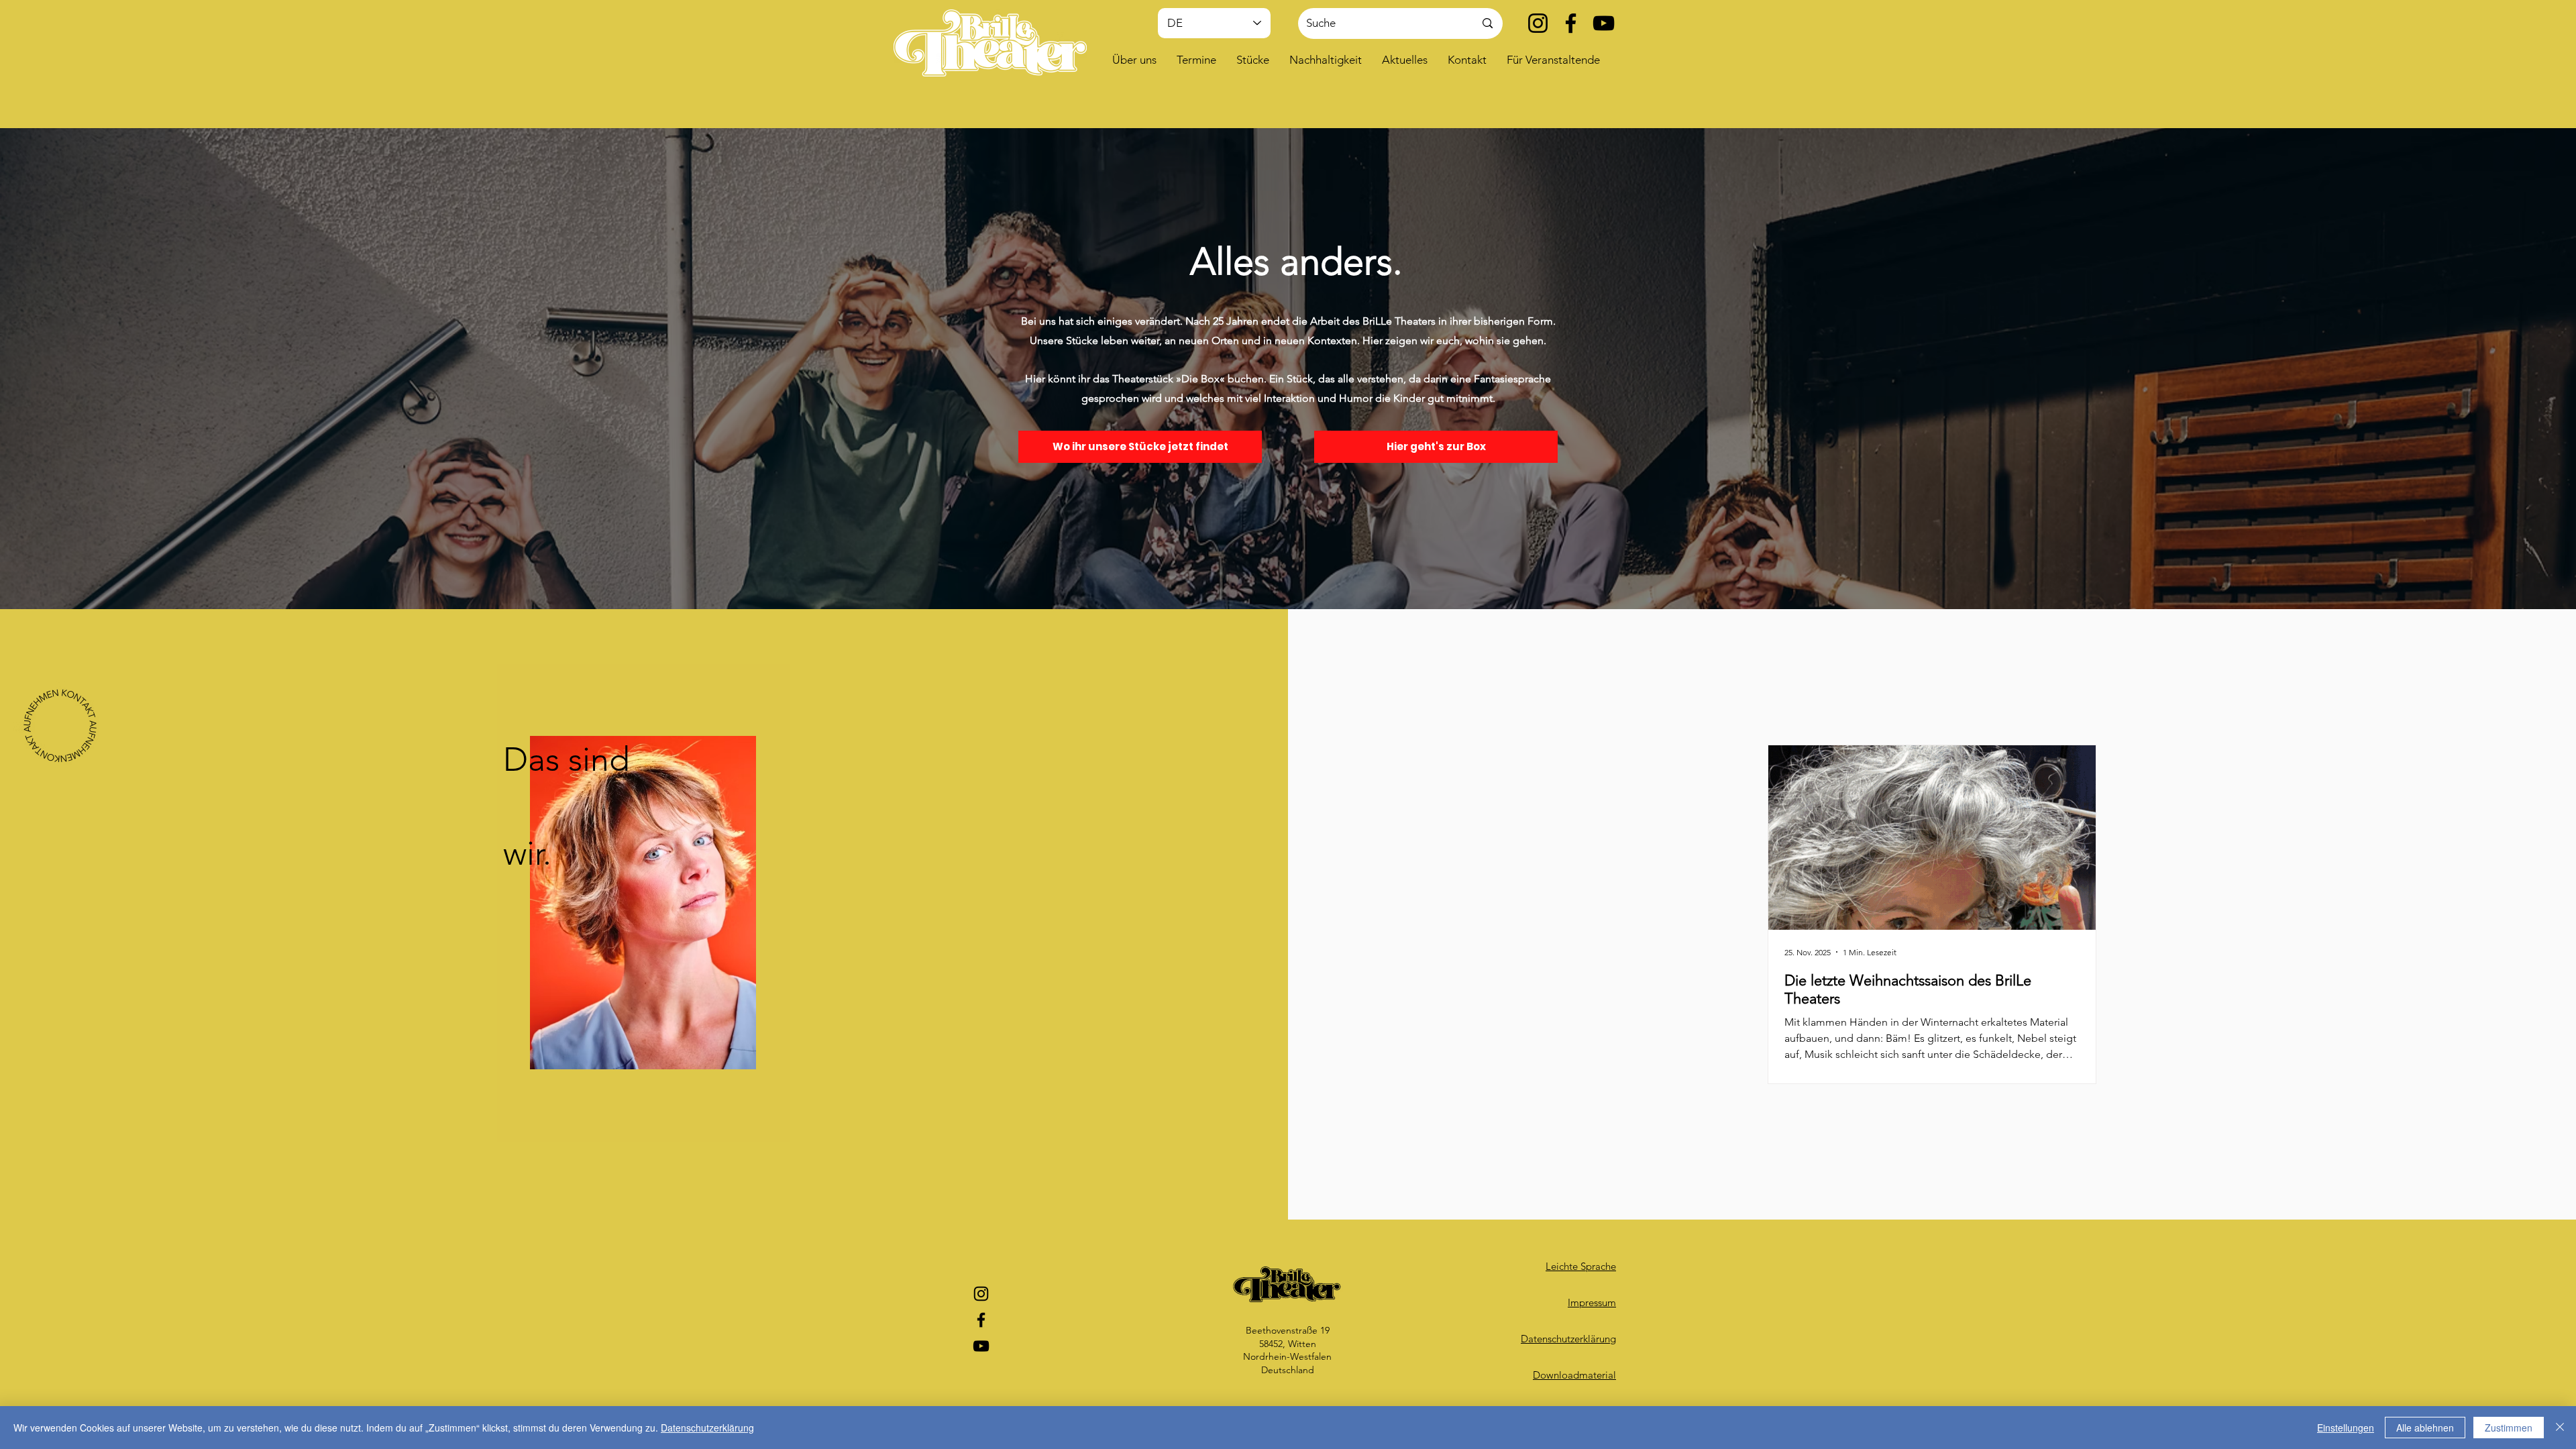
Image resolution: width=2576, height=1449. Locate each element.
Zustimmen (2509, 1428)
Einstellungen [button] (2346, 1428)
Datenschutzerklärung (707, 1428)
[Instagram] (1538, 23)
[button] (1134, 60)
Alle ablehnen (2425, 1428)
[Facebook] (1571, 23)
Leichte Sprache (1581, 1266)
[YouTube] (1604, 23)
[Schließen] (2560, 1428)
